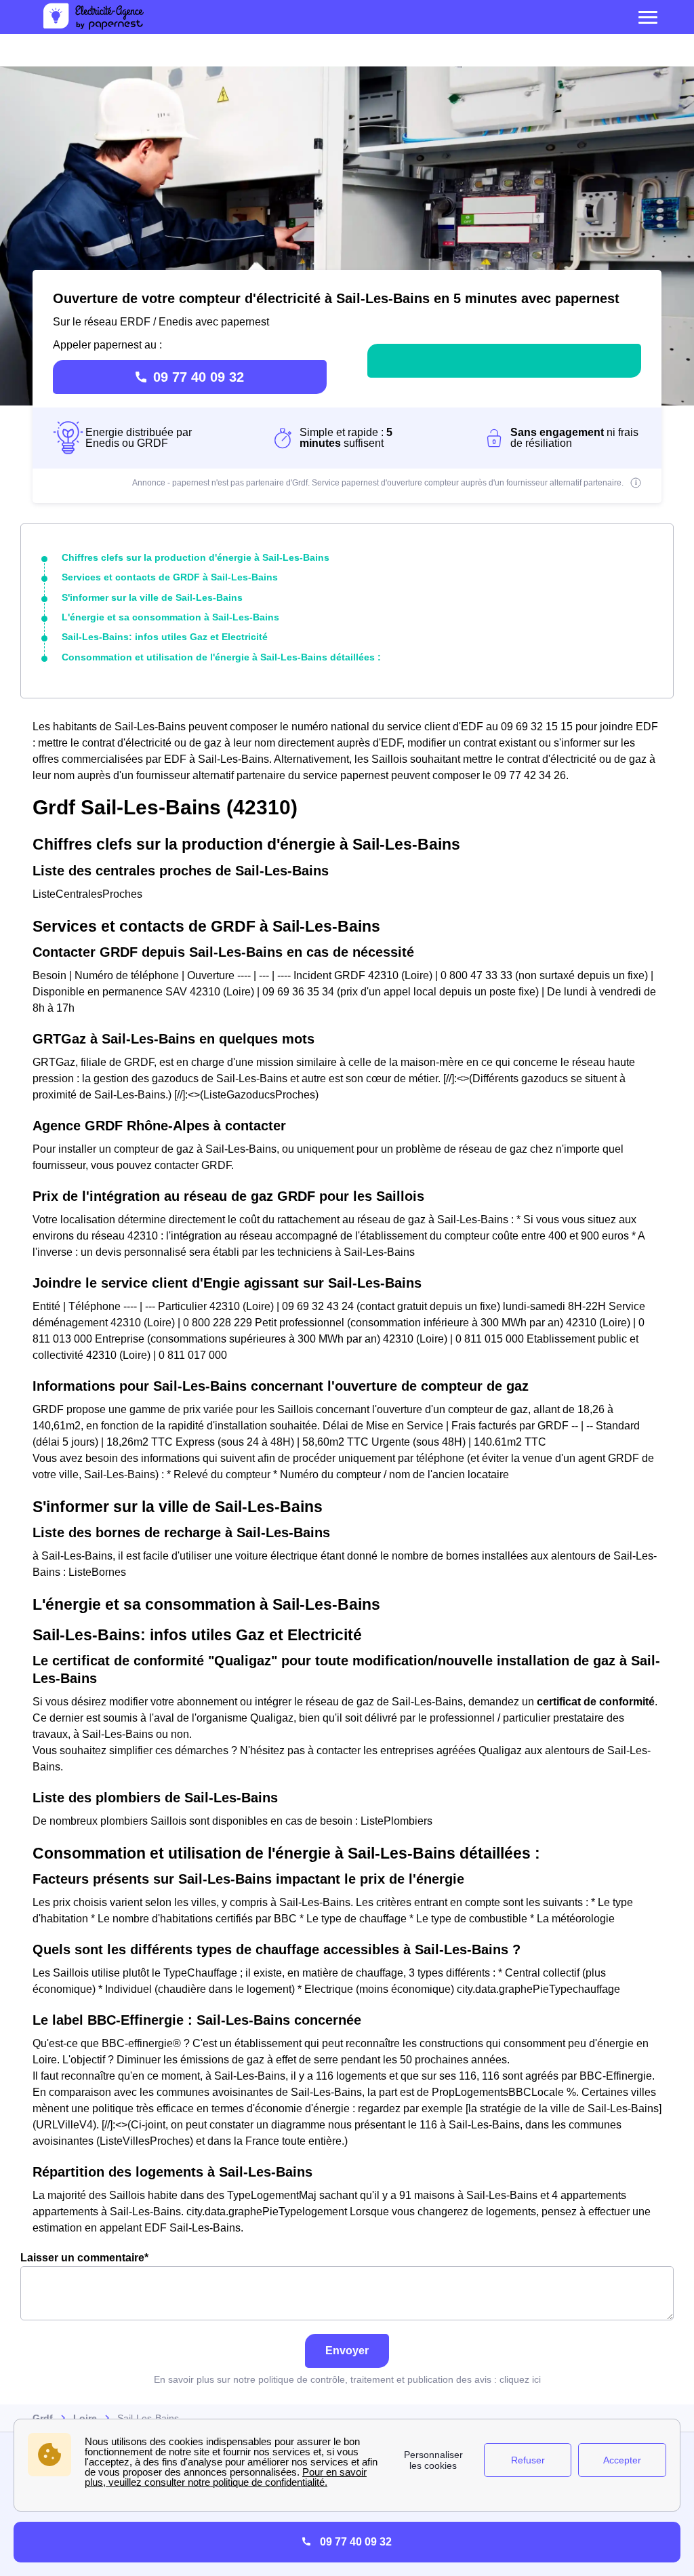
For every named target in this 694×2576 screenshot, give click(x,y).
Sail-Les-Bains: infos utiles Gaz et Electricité (165, 637)
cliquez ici (520, 2379)
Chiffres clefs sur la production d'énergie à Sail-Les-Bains (196, 557)
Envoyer (347, 2351)
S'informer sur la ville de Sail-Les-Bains (152, 597)
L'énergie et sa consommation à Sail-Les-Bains (170, 617)
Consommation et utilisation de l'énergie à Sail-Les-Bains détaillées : (221, 657)
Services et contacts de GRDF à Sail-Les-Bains (170, 577)
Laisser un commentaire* (84, 2258)
